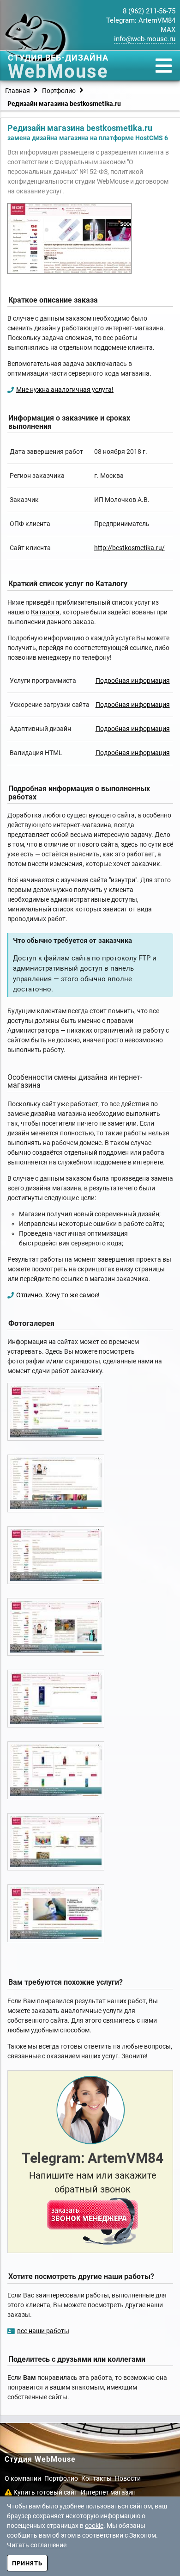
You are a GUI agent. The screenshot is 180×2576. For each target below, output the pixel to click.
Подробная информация (133, 681)
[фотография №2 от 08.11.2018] (56, 1485)
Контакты (96, 2478)
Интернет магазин (108, 2492)
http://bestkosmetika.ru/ (129, 548)
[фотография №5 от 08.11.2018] (56, 1700)
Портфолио (61, 2478)
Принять (27, 2563)
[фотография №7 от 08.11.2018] (56, 1843)
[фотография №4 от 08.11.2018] (56, 1628)
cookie (94, 2526)
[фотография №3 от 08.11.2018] (56, 1556)
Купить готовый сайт (45, 2492)
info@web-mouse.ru (145, 39)
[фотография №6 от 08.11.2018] (56, 1771)
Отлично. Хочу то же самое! (58, 1295)
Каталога (45, 612)
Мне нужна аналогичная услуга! (65, 390)
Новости (128, 2478)
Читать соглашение (37, 2545)
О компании (23, 2478)
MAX (168, 30)
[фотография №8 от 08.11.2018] (56, 1914)
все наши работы (43, 2331)
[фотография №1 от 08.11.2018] (56, 1413)
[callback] (93, 2221)
